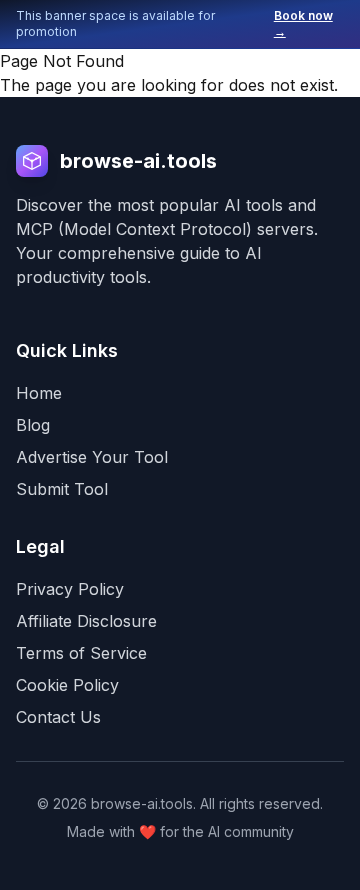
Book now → (303, 23)
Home (39, 393)
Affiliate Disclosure (86, 621)
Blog (33, 425)
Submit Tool (62, 489)
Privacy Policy (70, 589)
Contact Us (58, 717)
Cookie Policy (67, 685)
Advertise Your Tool (92, 457)
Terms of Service (81, 653)
